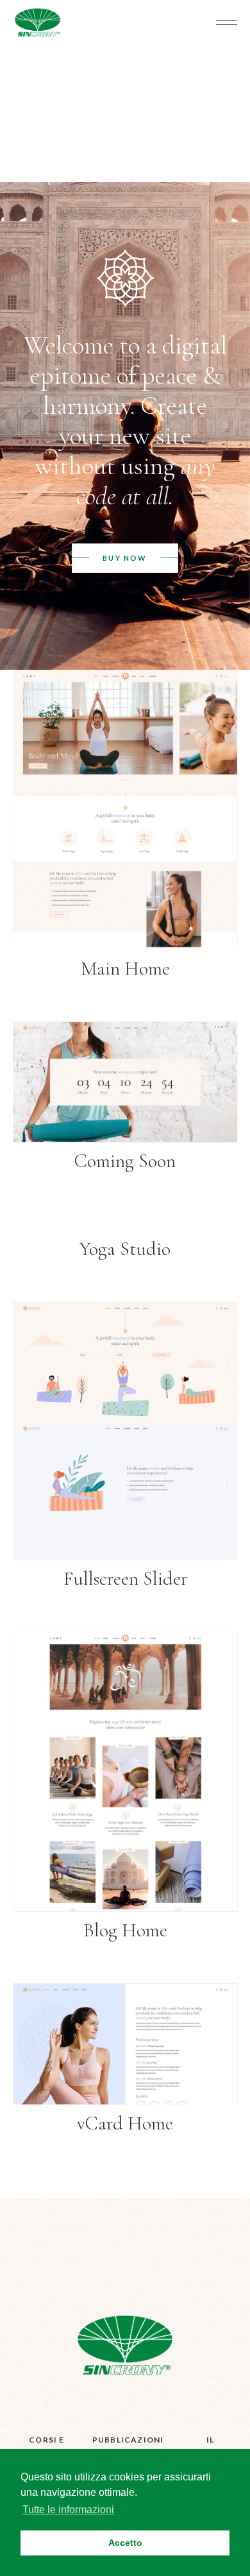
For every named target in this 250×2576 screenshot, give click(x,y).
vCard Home (125, 2123)
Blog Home (125, 1930)
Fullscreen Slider (125, 1579)
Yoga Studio (125, 1249)
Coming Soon (125, 1161)
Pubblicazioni (128, 2440)
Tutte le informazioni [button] (68, 2510)
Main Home (125, 968)
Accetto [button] (125, 2543)
